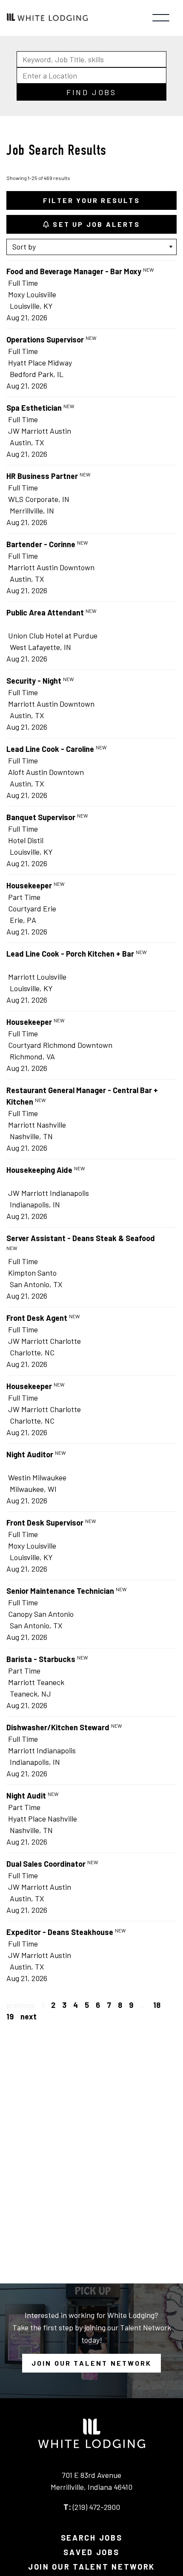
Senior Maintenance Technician (60, 1591)
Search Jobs (92, 2538)
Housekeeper (29, 885)
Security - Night (34, 681)
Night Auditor (30, 1454)
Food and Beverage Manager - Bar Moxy (74, 271)
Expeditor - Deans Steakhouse (60, 1932)
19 (10, 2016)
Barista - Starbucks (41, 1659)
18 (157, 2005)
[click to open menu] (161, 18)
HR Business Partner (42, 476)
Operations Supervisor (45, 339)
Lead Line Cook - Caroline (50, 749)
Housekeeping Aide (39, 1170)
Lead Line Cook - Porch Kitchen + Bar (70, 954)
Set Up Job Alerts (95, 224)
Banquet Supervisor (41, 817)
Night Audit (26, 1796)
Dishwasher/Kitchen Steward (58, 1727)
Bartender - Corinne (41, 544)
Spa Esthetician (34, 408)
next (29, 2016)
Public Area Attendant (45, 612)
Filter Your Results (91, 200)
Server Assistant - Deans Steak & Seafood (81, 1238)
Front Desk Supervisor (45, 1523)
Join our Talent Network (92, 2363)
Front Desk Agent (37, 1318)
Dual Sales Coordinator (46, 1864)
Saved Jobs (91, 2552)
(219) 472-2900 (96, 2507)
